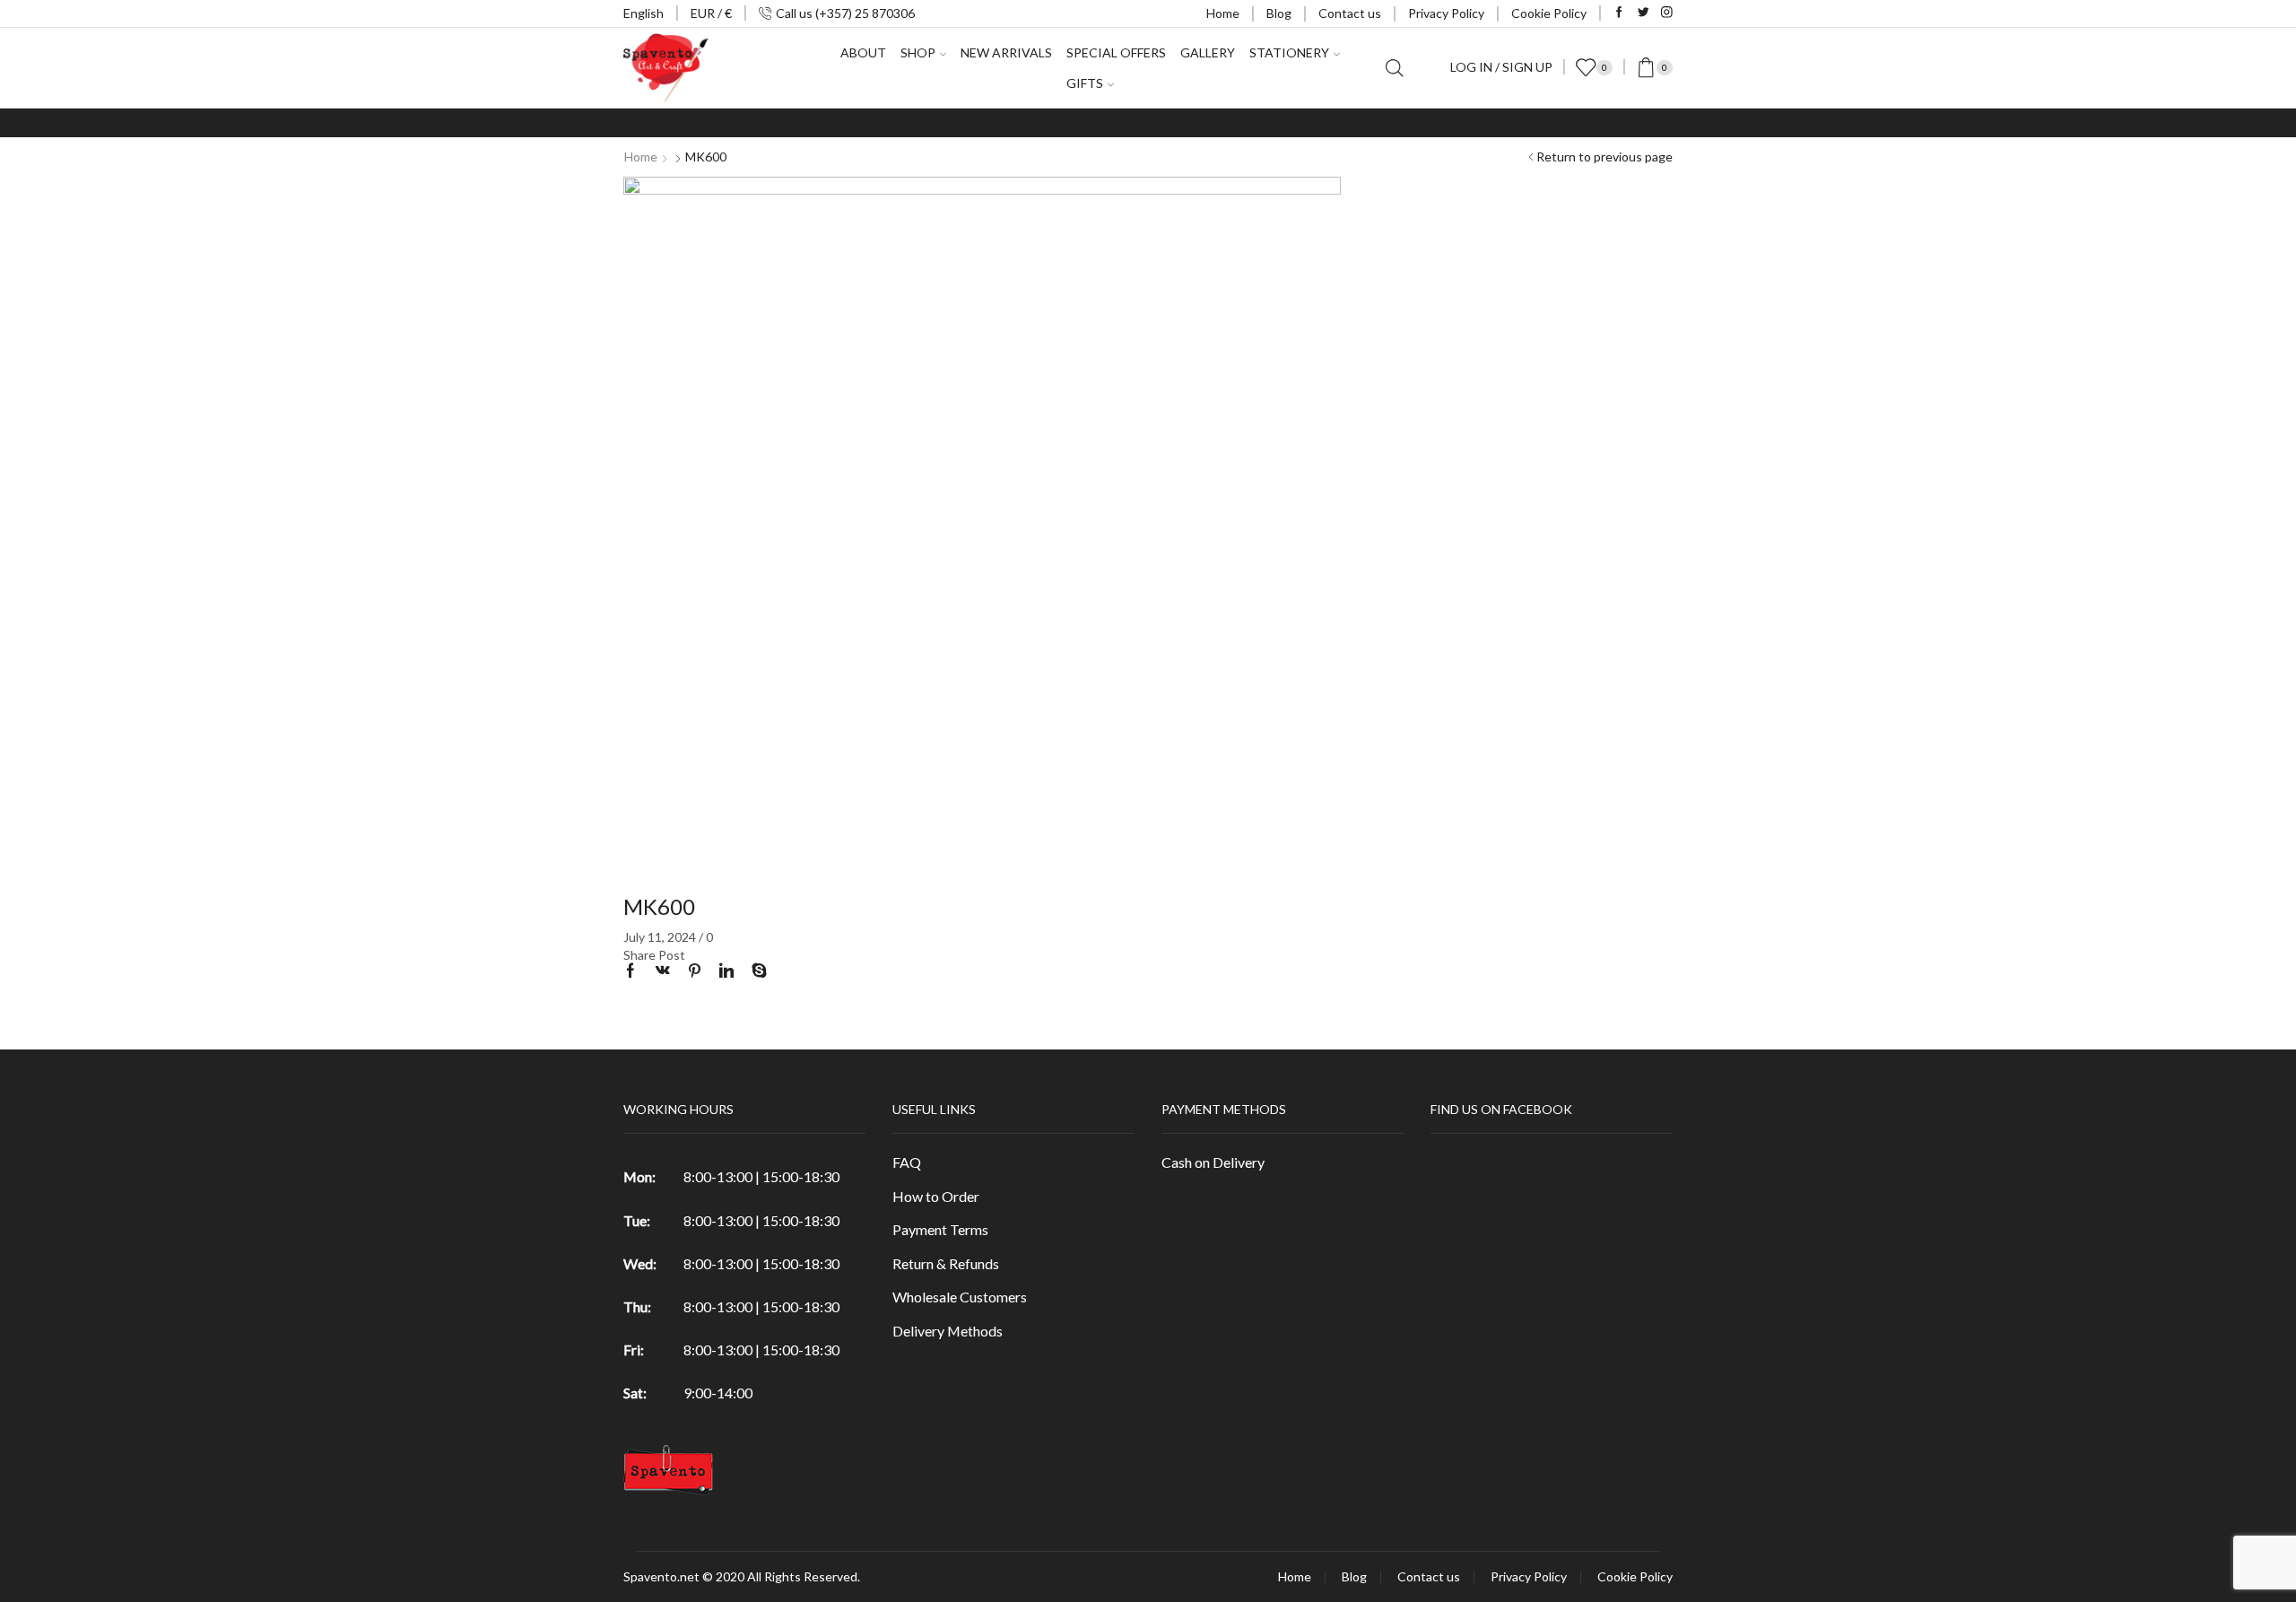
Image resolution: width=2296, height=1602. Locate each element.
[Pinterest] (695, 971)
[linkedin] (726, 971)
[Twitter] (1644, 13)
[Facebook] (1619, 13)
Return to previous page (1605, 157)
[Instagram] (1667, 13)
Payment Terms (940, 1229)
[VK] (663, 971)
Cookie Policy (1549, 13)
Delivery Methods (948, 1331)
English (644, 13)
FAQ (907, 1162)
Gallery (1208, 52)
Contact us (1350, 13)
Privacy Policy (1446, 13)
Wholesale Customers (960, 1297)
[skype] (755, 971)
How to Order (936, 1196)
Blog (1279, 13)
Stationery (1289, 52)
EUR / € (711, 13)
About (863, 52)
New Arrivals (1006, 52)
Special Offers (1116, 52)
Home (1223, 13)
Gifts (1085, 83)
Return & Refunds (946, 1263)
